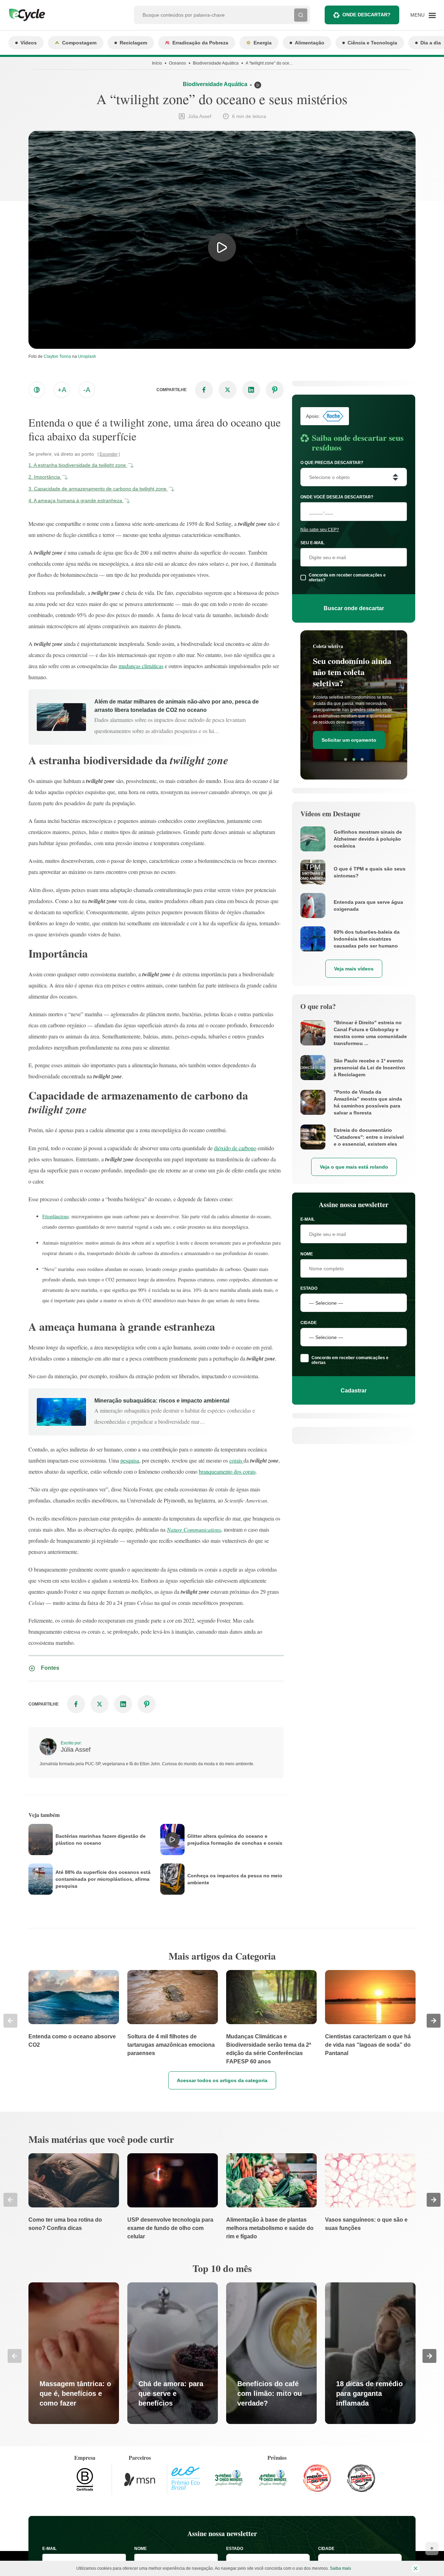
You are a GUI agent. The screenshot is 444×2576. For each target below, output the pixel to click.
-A (87, 390)
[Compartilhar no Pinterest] (275, 390)
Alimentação (310, 43)
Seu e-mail (312, 543)
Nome (307, 1254)
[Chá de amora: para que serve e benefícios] (173, 2353)
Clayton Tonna (57, 356)
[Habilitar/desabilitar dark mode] (37, 390)
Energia (263, 43)
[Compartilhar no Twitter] (228, 390)
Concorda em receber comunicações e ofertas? (347, 578)
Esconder (109, 454)
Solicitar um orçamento (349, 731)
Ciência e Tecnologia (372, 43)
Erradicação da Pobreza (200, 43)
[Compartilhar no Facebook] (204, 390)
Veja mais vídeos (354, 969)
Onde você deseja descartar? (337, 497)
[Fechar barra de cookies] (416, 2568)
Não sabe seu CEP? (320, 530)
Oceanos (177, 63)
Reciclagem (133, 43)
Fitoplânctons (55, 1216)
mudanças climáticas (141, 666)
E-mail (308, 1219)
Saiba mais (340, 2568)
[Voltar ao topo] (432, 2549)
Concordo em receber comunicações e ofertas (350, 1360)
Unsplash (87, 356)
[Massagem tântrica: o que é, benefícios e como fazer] (74, 2353)
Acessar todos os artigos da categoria (222, 2080)
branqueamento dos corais (227, 1471)
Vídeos (29, 43)
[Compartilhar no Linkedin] (251, 390)
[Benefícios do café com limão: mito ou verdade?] (271, 2353)
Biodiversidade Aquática (216, 63)
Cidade (309, 1323)
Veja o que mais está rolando (354, 1167)
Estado (309, 1288)
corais (236, 1460)
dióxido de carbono (235, 1148)
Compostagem (79, 43)
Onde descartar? (366, 15)
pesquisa (130, 1460)
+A (62, 390)
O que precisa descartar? (332, 463)
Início (157, 63)
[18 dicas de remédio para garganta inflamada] (370, 2353)
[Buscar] (301, 15)
